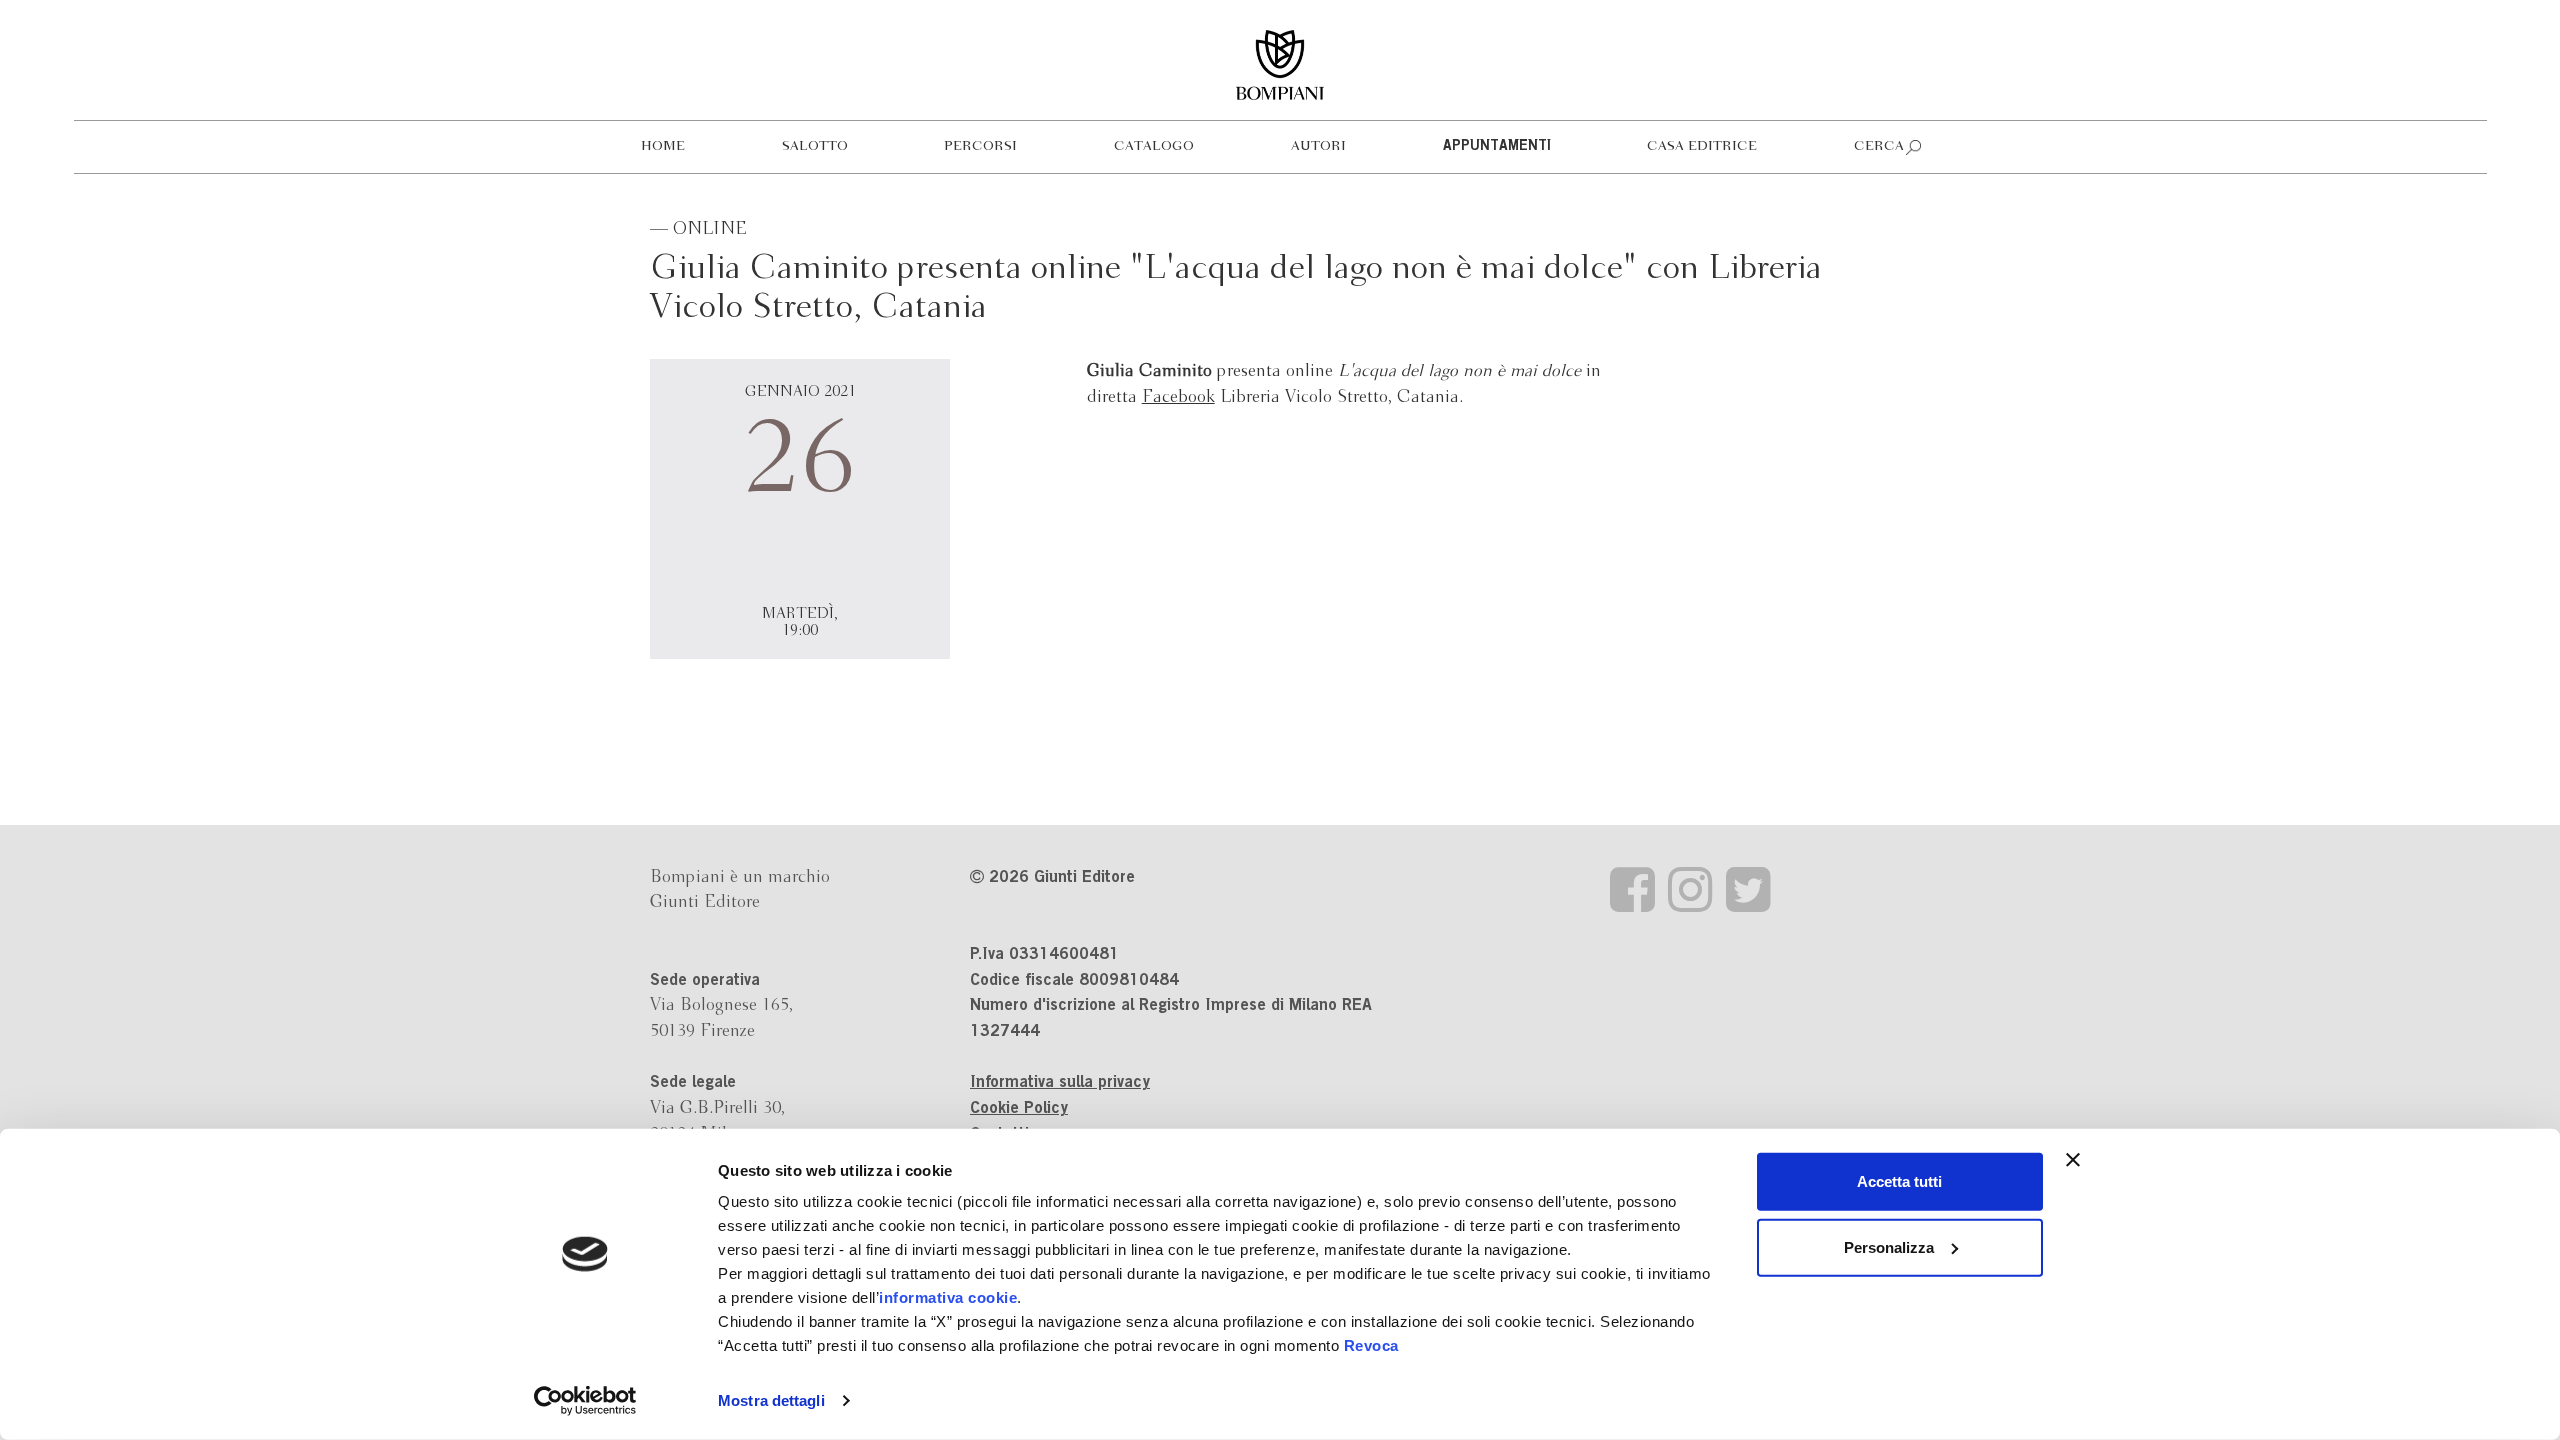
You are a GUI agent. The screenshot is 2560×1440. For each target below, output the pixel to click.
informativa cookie (948, 1297)
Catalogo (1154, 146)
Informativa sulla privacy (1060, 1083)
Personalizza (1889, 1246)
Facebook (1178, 397)
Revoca (1371, 1345)
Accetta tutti (1899, 1181)
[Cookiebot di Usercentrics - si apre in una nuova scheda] (585, 1401)
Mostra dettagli (771, 1400)
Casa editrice (1702, 146)
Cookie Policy (1019, 1109)
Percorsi (980, 146)
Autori (1318, 146)
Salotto (815, 146)
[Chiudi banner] (2073, 1160)
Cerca (1879, 146)
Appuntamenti (1497, 147)
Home (663, 146)
